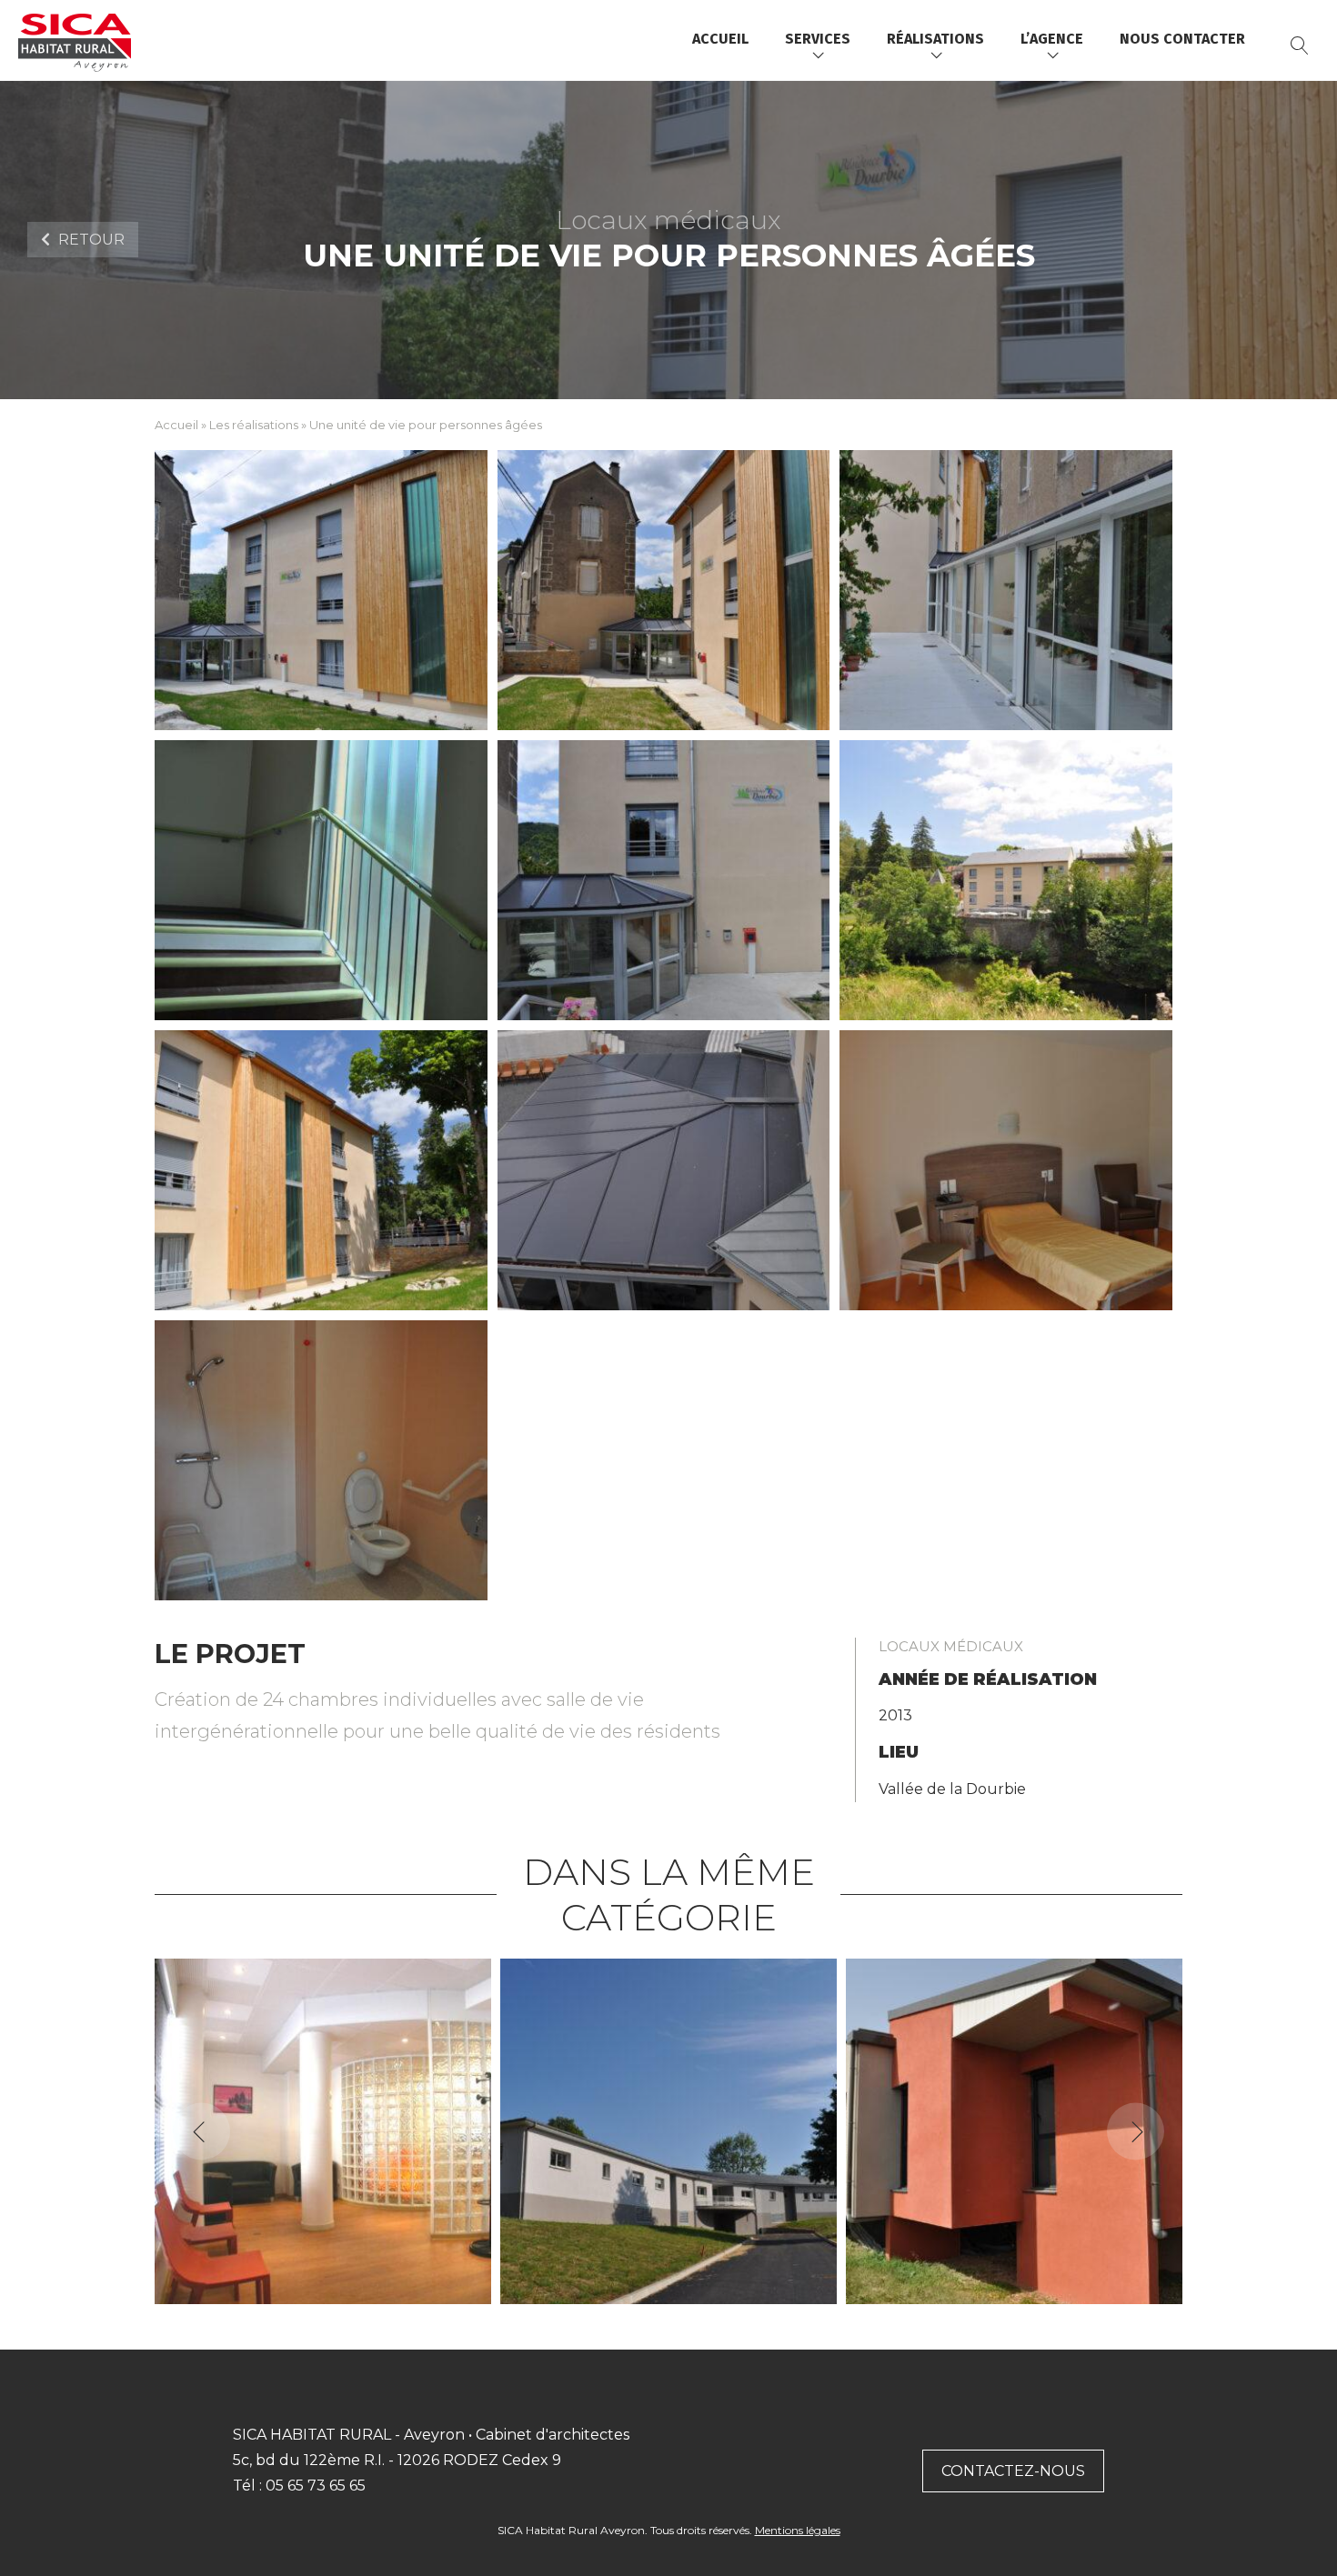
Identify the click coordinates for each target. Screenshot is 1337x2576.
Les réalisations (254, 425)
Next (1136, 2131)
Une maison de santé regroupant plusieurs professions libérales (669, 2295)
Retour (90, 240)
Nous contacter (1182, 39)
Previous (201, 2131)
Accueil (720, 39)
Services (818, 39)
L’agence (1052, 39)
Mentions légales (798, 2530)
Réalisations (935, 39)
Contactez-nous (1013, 2471)
